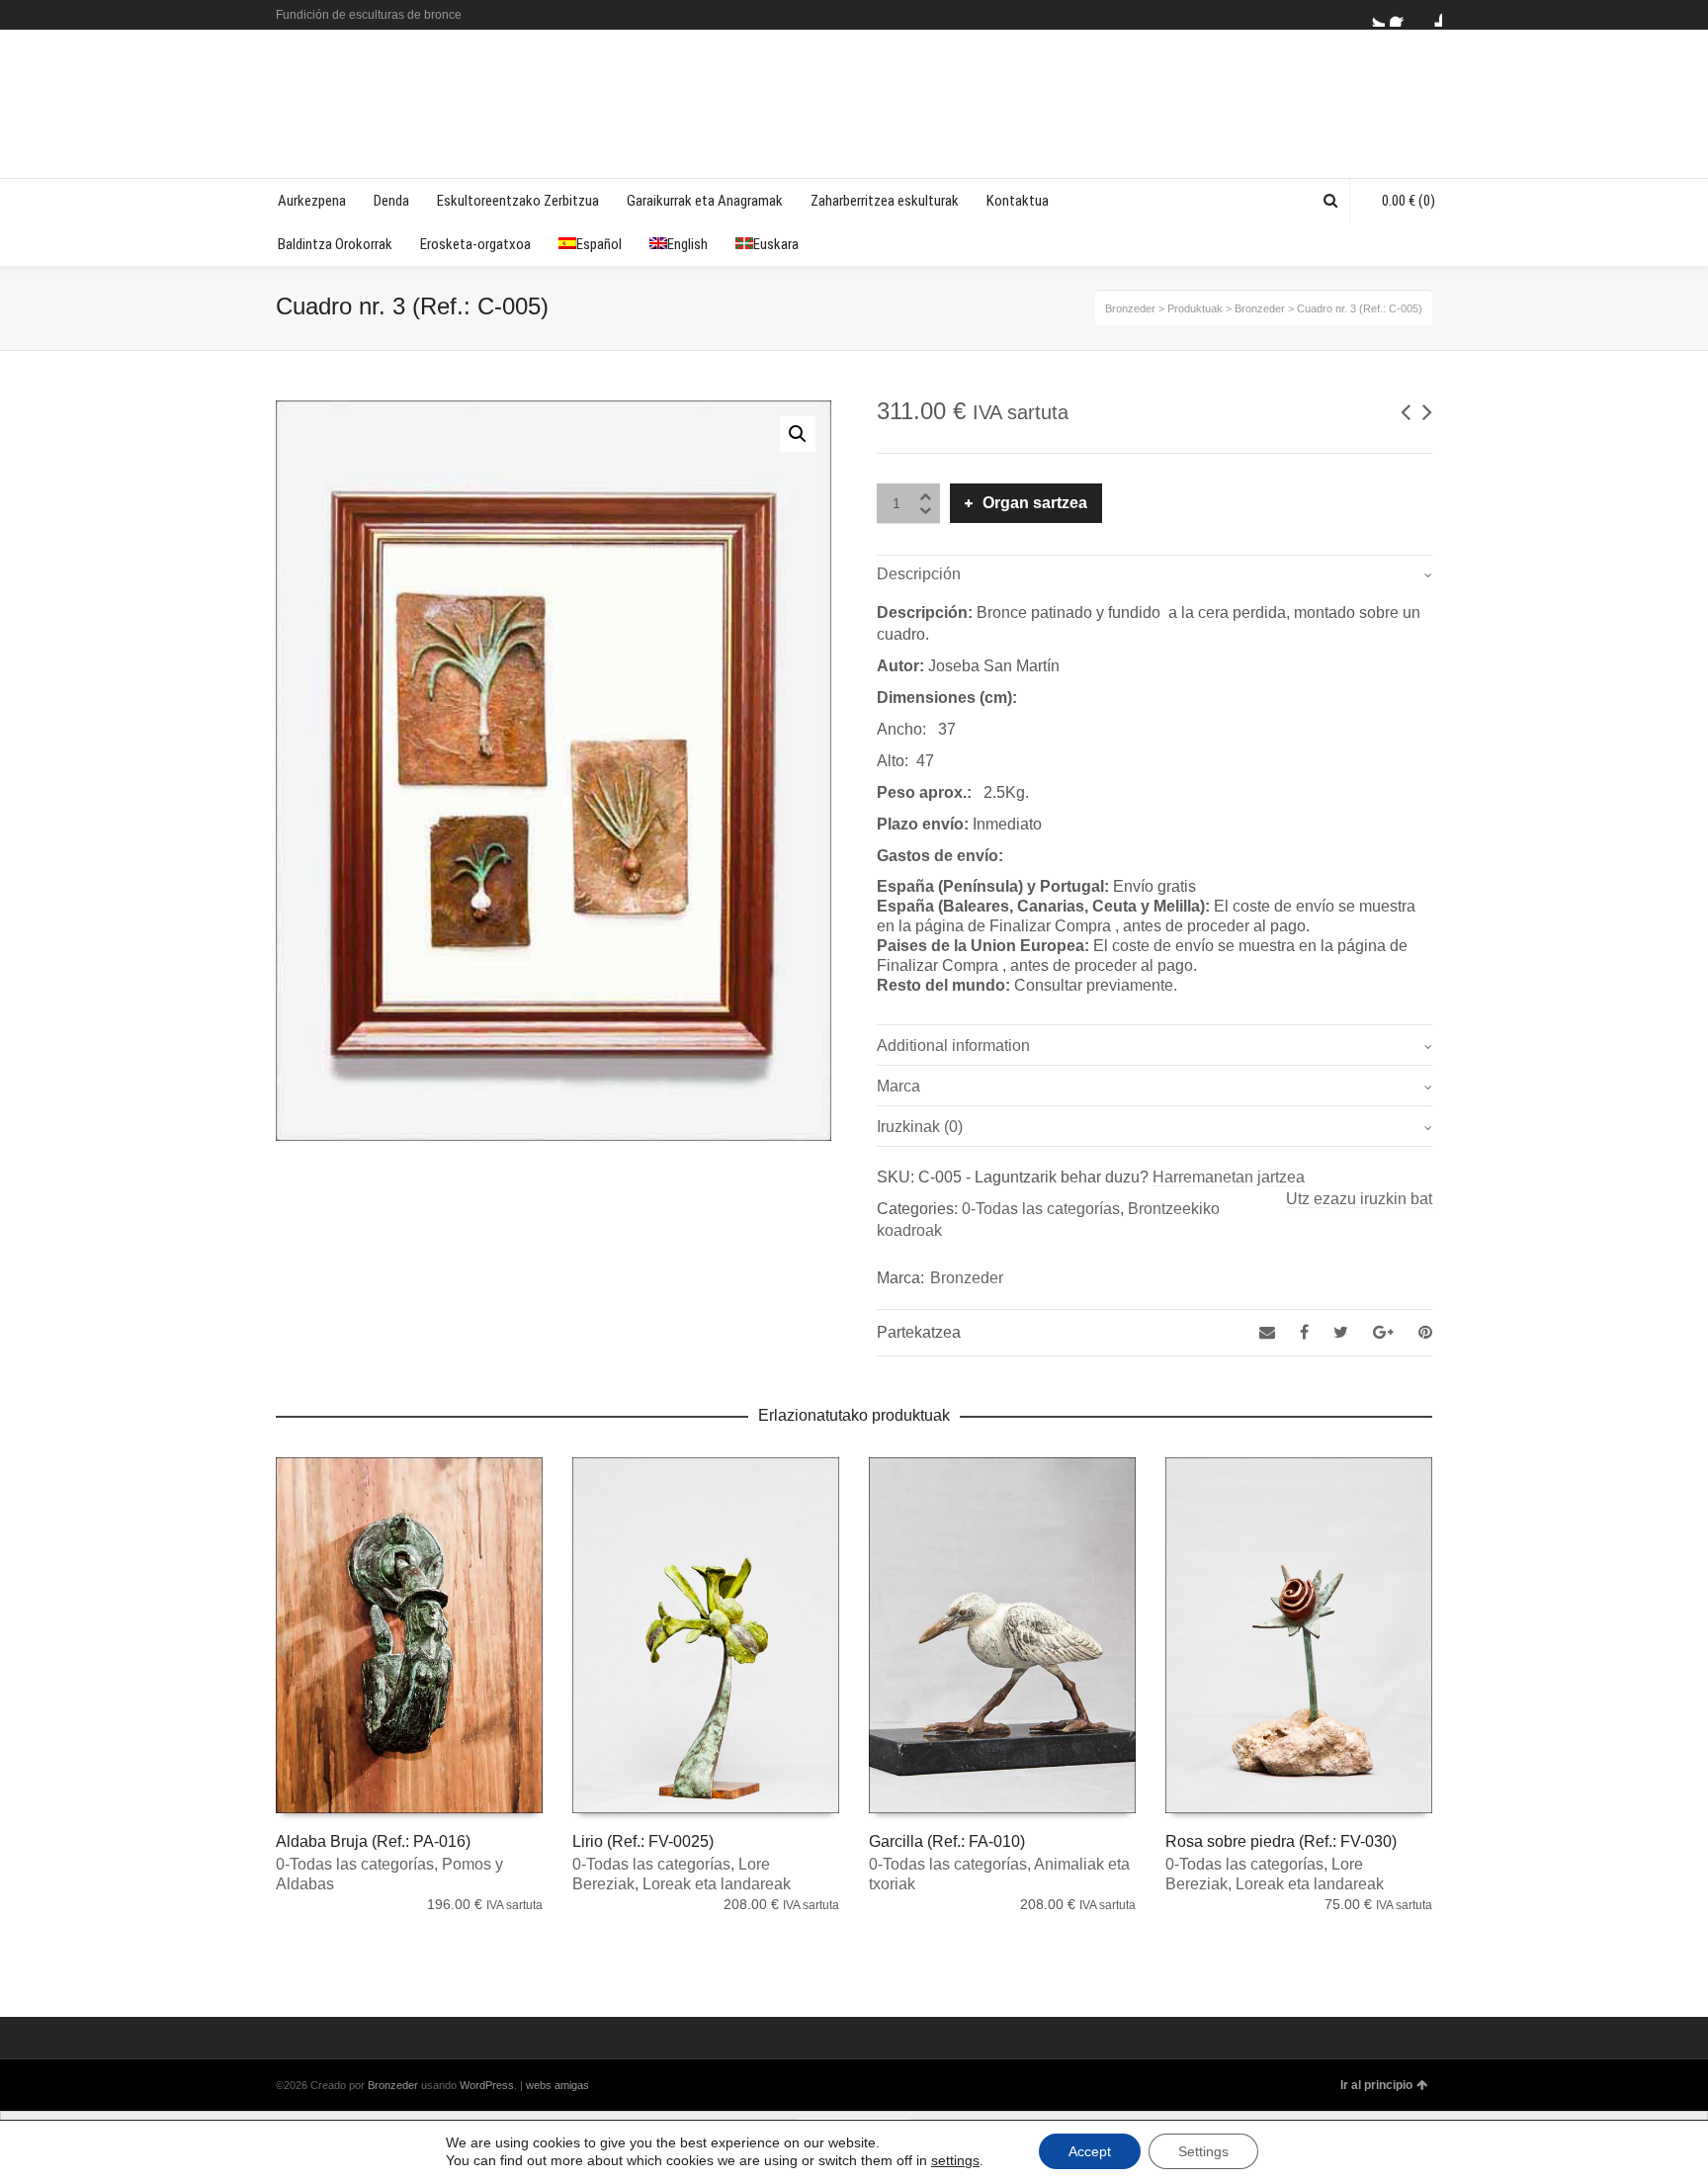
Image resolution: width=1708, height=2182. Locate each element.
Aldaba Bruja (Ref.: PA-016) (373, 1841)
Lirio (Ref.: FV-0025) (643, 1841)
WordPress (487, 2085)
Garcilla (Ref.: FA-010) (947, 1841)
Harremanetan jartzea (1229, 1177)
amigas (572, 2085)
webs (539, 2085)
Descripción (919, 574)
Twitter (1373, 15)
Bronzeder (967, 1278)
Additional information (953, 1046)
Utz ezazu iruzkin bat (1359, 1199)
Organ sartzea (1035, 503)
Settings (1203, 2151)
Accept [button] (1090, 2151)
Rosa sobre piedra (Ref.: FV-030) (1281, 1841)
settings (955, 2160)
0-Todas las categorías (1041, 1209)
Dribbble (1430, 15)
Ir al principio (1376, 2085)
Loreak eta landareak (717, 1884)
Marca (898, 1086)
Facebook (1402, 15)
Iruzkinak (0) (920, 1127)
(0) (1409, 201)
